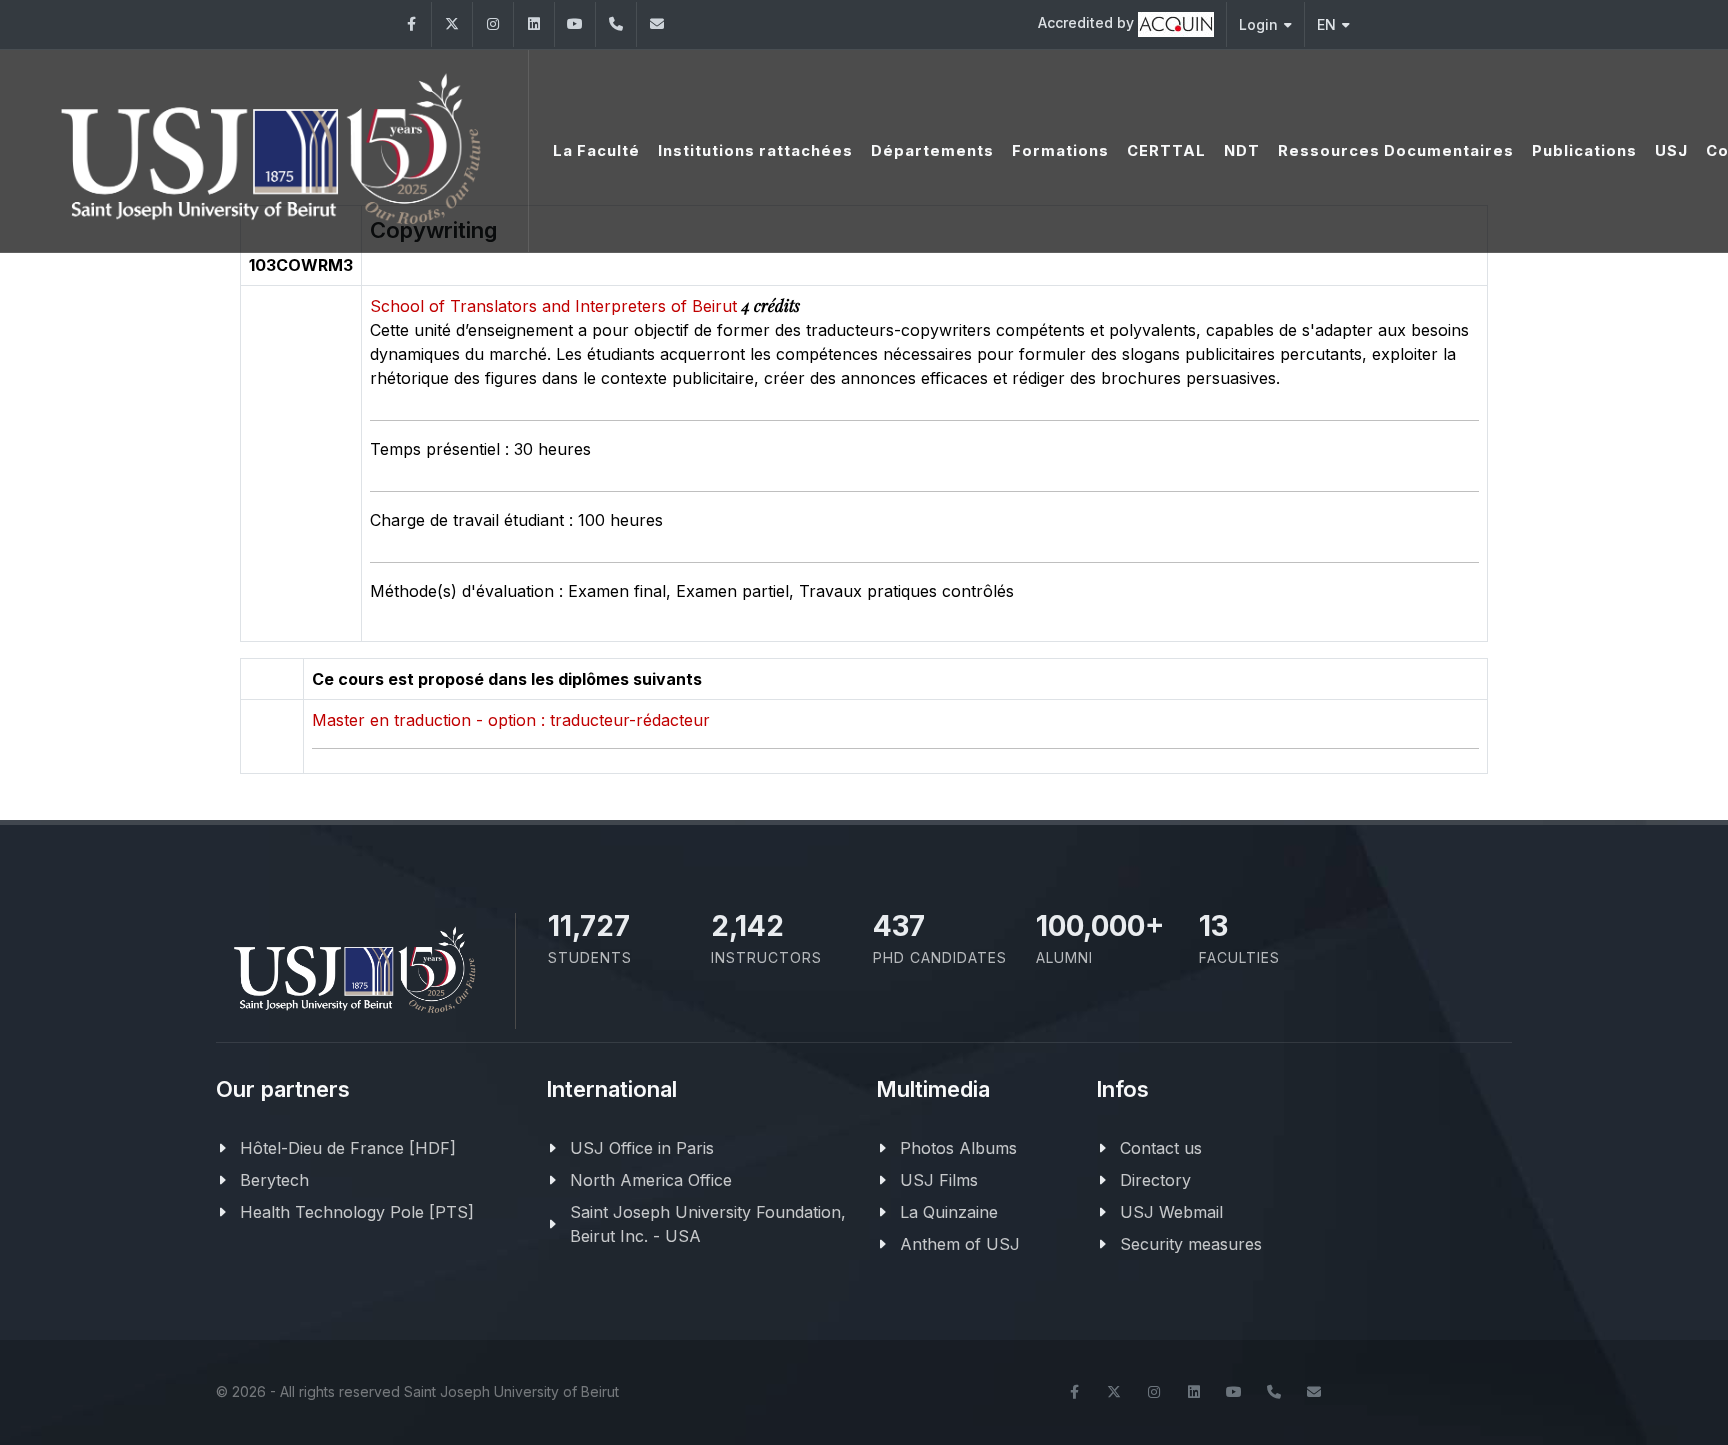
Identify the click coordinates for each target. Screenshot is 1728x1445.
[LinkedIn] (534, 24)
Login (1258, 24)
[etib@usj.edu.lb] (657, 24)
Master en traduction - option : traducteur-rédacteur (511, 720)
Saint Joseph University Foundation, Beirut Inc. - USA (708, 1224)
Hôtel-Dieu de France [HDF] (348, 1148)
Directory (1155, 1180)
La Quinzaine (949, 1212)
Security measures (1191, 1244)
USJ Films (939, 1180)
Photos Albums (958, 1148)
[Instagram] (493, 24)
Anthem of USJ (960, 1244)
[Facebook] (411, 24)
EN (1326, 24)
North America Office (651, 1180)
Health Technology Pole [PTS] (357, 1212)
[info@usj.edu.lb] (1314, 1392)
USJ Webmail (1171, 1212)
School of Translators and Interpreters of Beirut (556, 306)
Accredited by (1088, 22)
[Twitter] (452, 24)
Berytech (274, 1180)
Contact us (1161, 1148)
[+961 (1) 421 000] (616, 24)
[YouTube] (575, 24)
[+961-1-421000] (1274, 1392)
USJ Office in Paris (642, 1148)
